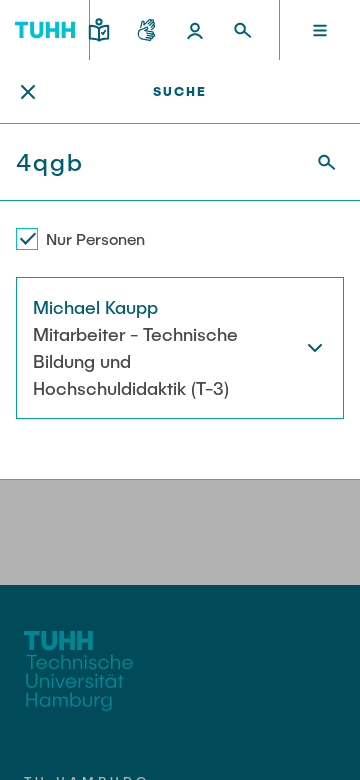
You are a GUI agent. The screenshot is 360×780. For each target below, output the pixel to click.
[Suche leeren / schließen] (28, 92)
